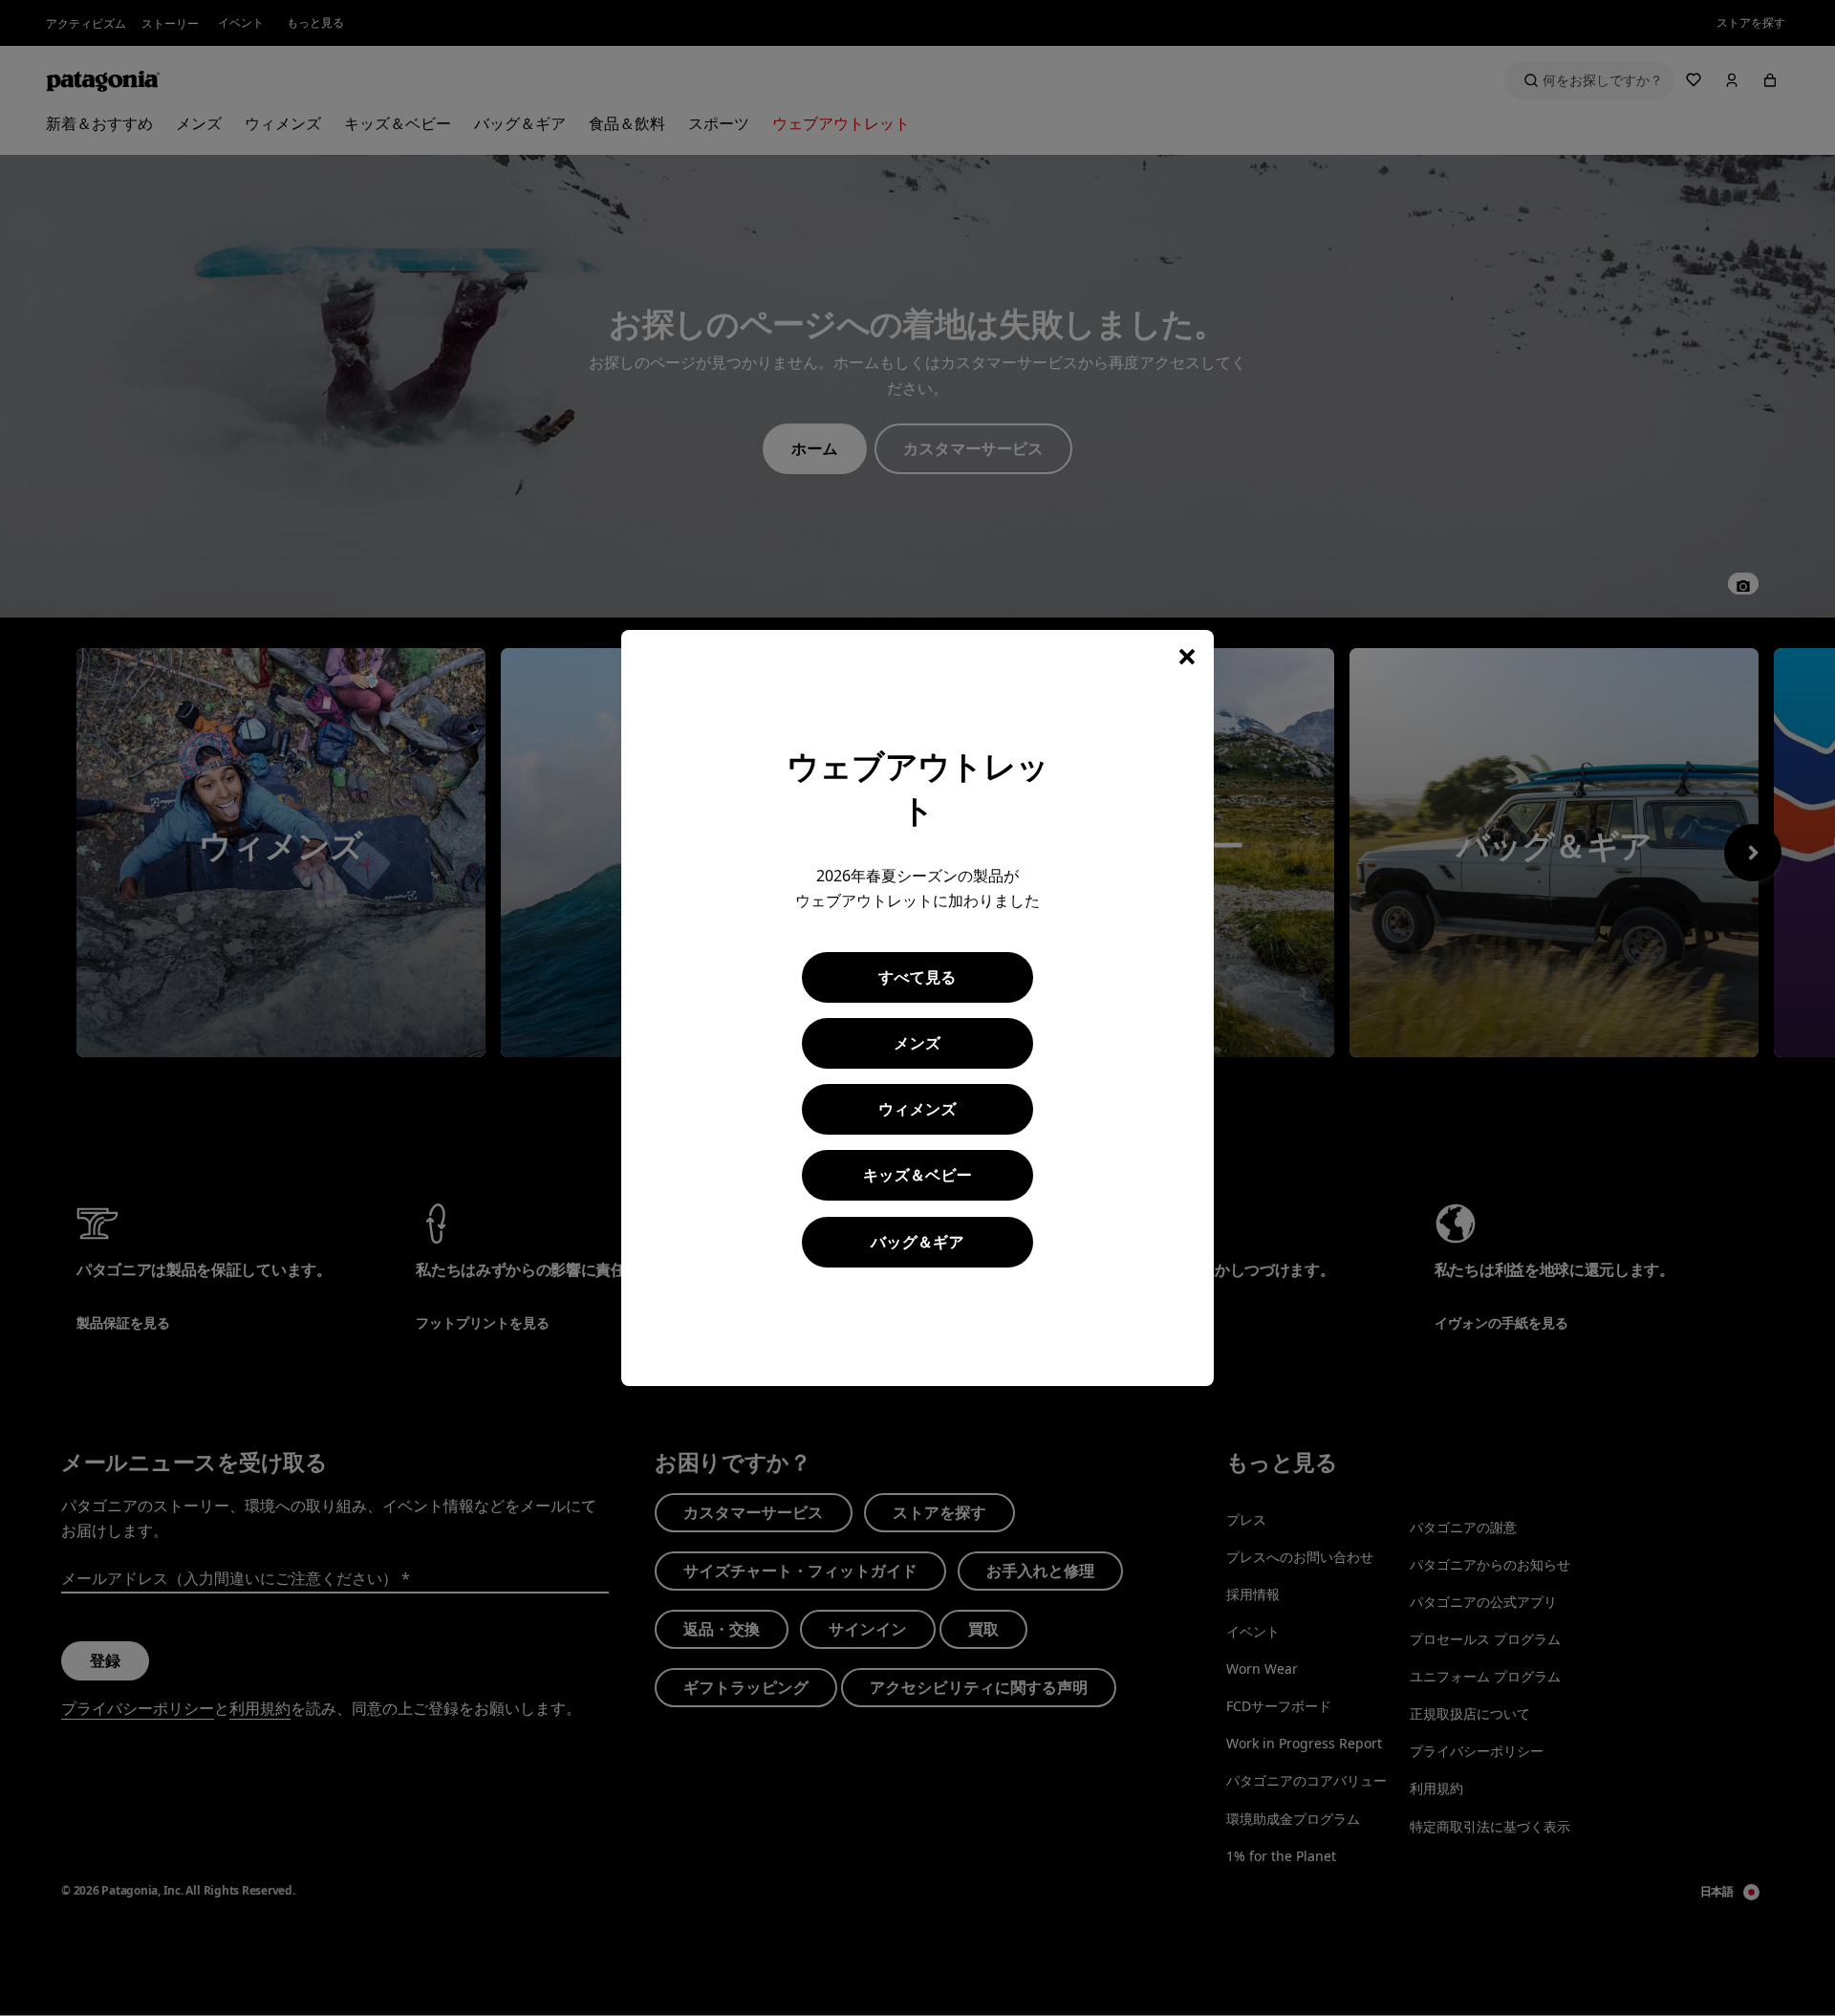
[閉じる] (1187, 657)
